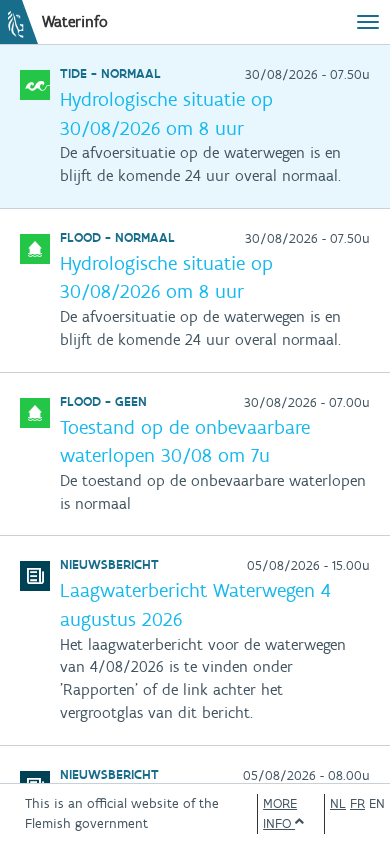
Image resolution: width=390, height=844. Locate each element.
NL (338, 803)
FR (357, 803)
